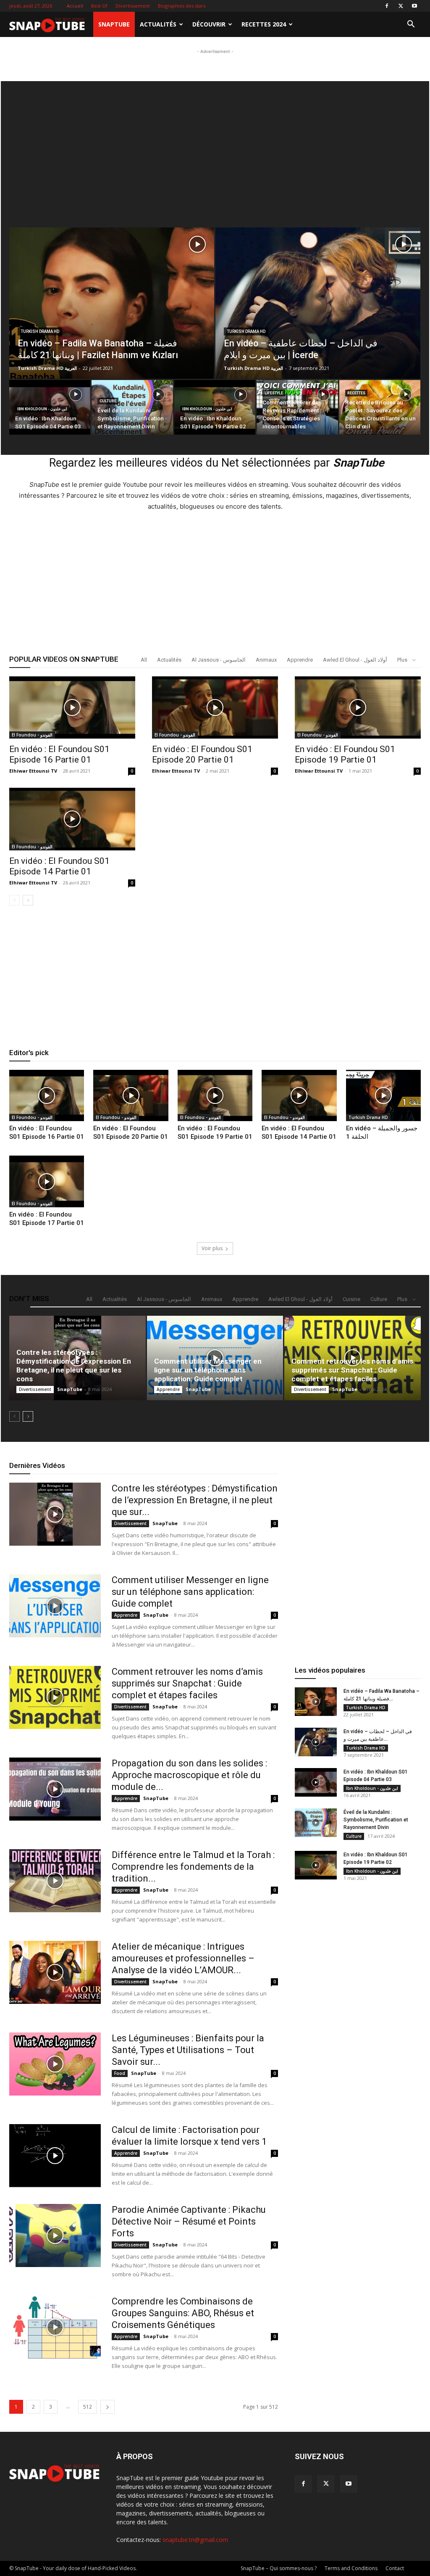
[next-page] (28, 900)
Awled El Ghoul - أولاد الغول (355, 660)
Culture (108, 401)
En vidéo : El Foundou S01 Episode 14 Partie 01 (59, 866)
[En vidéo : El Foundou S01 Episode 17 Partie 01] (47, 1181)
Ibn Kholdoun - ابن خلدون (42, 409)
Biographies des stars (182, 6)
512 (88, 2407)
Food (120, 2073)
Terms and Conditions (351, 2568)
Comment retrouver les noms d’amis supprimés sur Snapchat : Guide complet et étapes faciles (352, 1370)
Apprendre (300, 660)
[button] (411, 25)
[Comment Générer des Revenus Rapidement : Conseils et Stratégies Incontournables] (297, 408)
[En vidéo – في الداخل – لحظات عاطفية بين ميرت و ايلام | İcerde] (318, 316)
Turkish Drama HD (40, 331)
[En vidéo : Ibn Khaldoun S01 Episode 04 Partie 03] (316, 1783)
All (144, 660)
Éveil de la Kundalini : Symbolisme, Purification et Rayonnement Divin (376, 1820)
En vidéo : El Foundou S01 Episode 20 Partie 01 (202, 754)
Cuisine (351, 1299)
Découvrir (209, 24)
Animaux (266, 660)
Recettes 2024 (264, 24)
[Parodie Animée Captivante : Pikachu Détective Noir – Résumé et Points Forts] (55, 2236)
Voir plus (212, 1248)
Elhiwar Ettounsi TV (33, 771)
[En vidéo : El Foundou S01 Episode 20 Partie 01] (215, 707)
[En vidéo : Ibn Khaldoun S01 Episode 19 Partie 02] (316, 1865)
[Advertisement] (215, 69)
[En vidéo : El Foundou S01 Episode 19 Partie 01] (358, 707)
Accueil (75, 6)
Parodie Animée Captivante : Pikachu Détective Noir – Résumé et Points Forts (189, 2221)
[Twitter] (401, 6)
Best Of (99, 6)
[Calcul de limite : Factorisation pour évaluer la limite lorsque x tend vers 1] (55, 2156)
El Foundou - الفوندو (32, 735)
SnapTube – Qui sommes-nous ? (279, 2568)
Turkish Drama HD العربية (47, 368)
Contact (395, 2568)
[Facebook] (387, 6)
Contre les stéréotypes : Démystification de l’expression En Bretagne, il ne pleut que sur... (195, 1500)
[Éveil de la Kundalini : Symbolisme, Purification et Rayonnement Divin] (132, 408)
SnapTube (114, 24)
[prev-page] (14, 900)
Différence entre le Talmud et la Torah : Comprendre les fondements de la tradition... (193, 1867)
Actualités (158, 24)
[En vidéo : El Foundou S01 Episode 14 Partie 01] (72, 819)
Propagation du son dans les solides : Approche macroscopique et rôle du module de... (189, 1775)
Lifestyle (274, 393)
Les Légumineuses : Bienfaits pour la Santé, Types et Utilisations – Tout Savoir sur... (188, 2050)
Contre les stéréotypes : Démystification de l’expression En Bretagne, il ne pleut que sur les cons (74, 1366)
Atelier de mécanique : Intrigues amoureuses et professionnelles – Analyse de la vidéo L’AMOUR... (183, 1958)
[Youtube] (414, 6)
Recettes (356, 393)
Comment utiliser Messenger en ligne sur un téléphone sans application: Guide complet (208, 1370)
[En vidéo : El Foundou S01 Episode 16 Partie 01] (72, 707)
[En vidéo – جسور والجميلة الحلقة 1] (383, 1096)
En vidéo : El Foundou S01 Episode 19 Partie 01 (345, 754)
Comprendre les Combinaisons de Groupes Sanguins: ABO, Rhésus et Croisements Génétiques (183, 2313)
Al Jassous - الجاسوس (219, 660)
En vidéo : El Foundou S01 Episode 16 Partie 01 (59, 754)
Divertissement (133, 6)
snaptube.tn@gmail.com (195, 2540)
